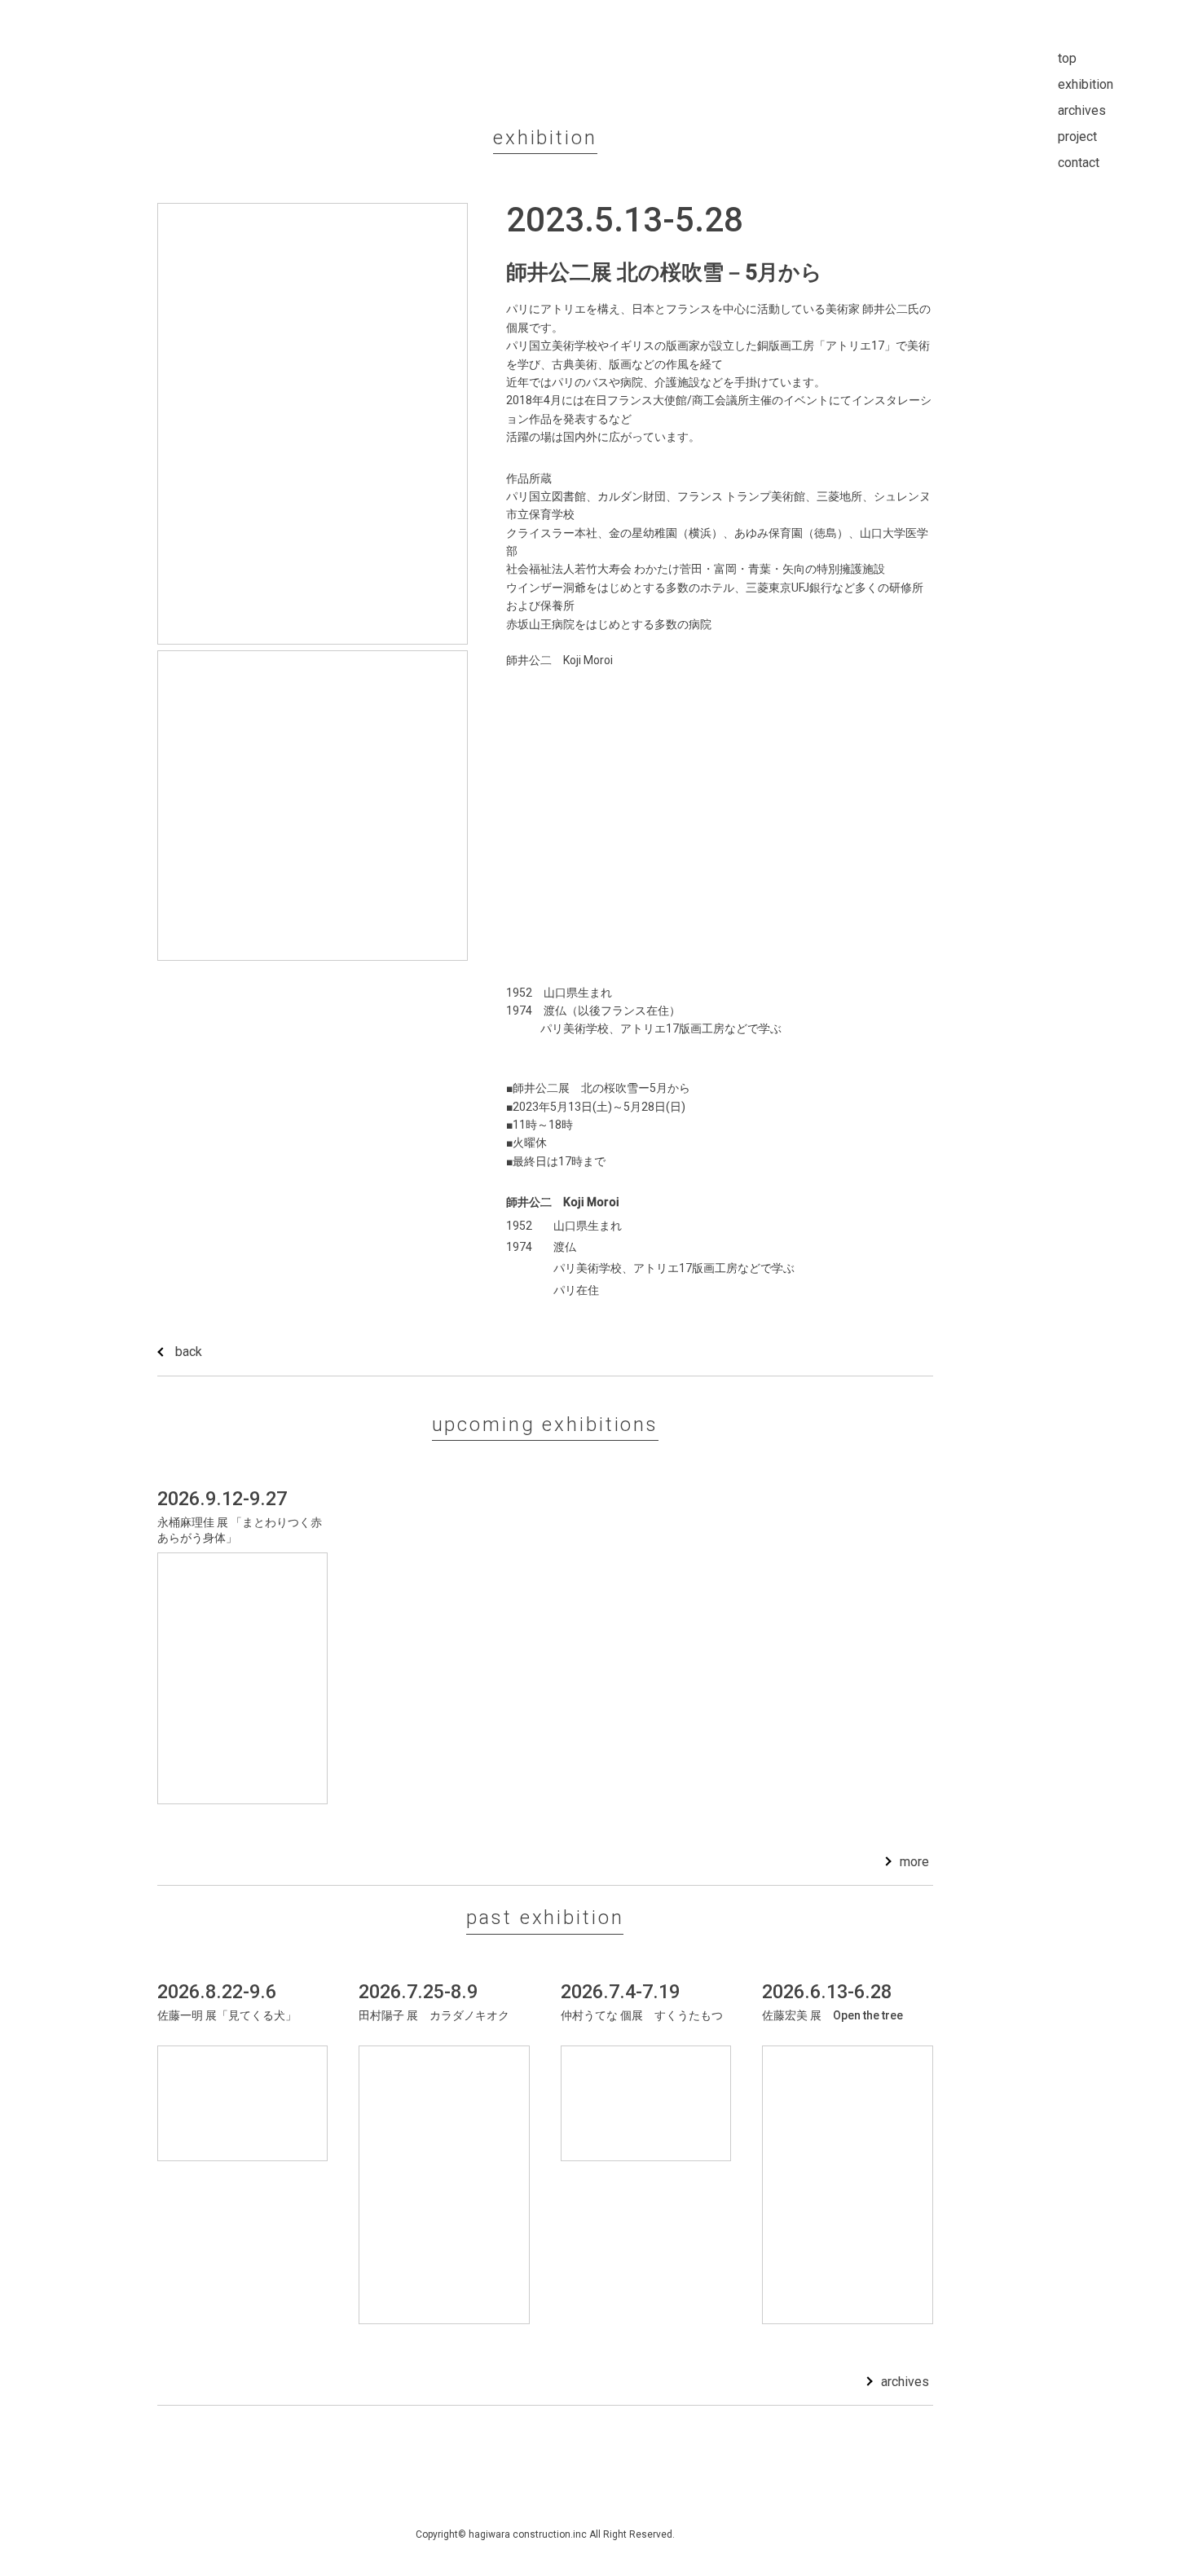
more (914, 1862)
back (189, 1352)
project (1077, 137)
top (1067, 58)
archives (905, 2382)
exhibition (1086, 84)
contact (1079, 163)
